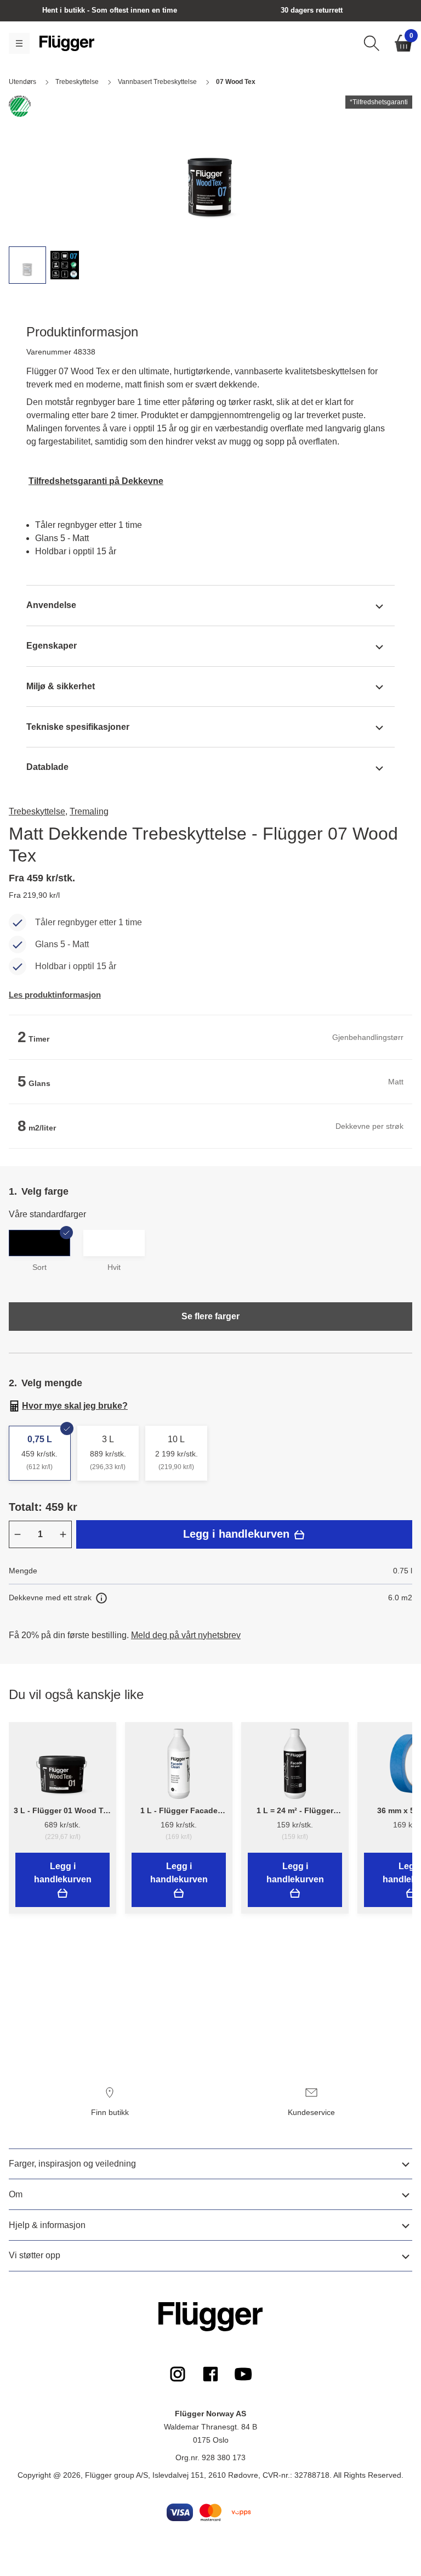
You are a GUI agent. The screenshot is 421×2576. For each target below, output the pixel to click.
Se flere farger (210, 1316)
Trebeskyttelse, (38, 811)
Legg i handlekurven (238, 1534)
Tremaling (89, 811)
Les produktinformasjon (55, 995)
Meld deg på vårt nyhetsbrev (186, 1635)
